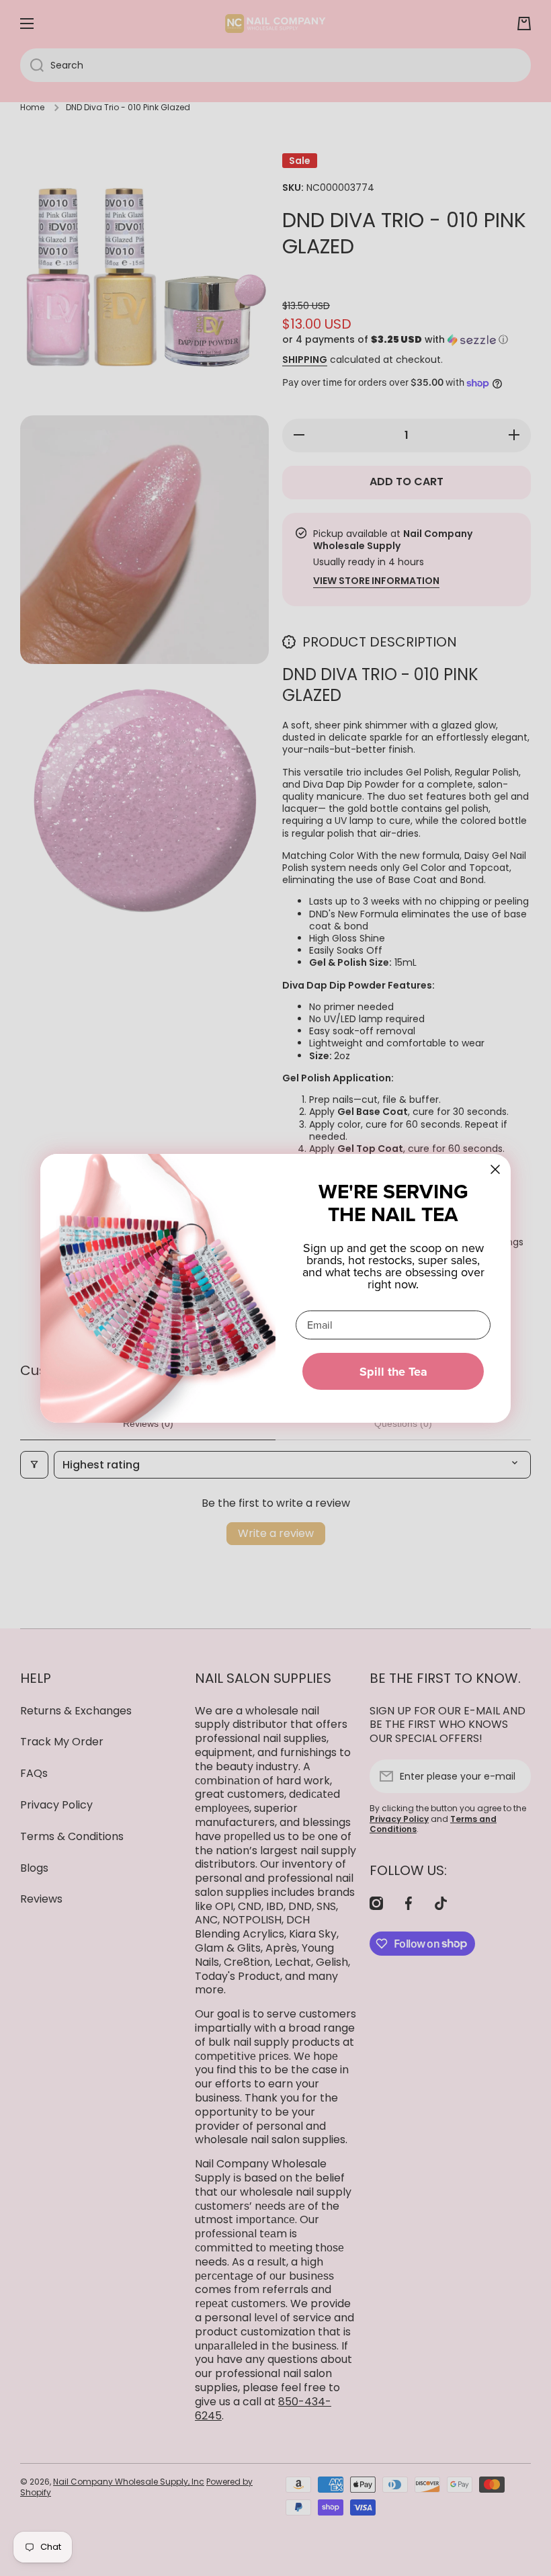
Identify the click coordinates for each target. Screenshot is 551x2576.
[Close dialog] (495, 1169)
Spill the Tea (393, 1372)
